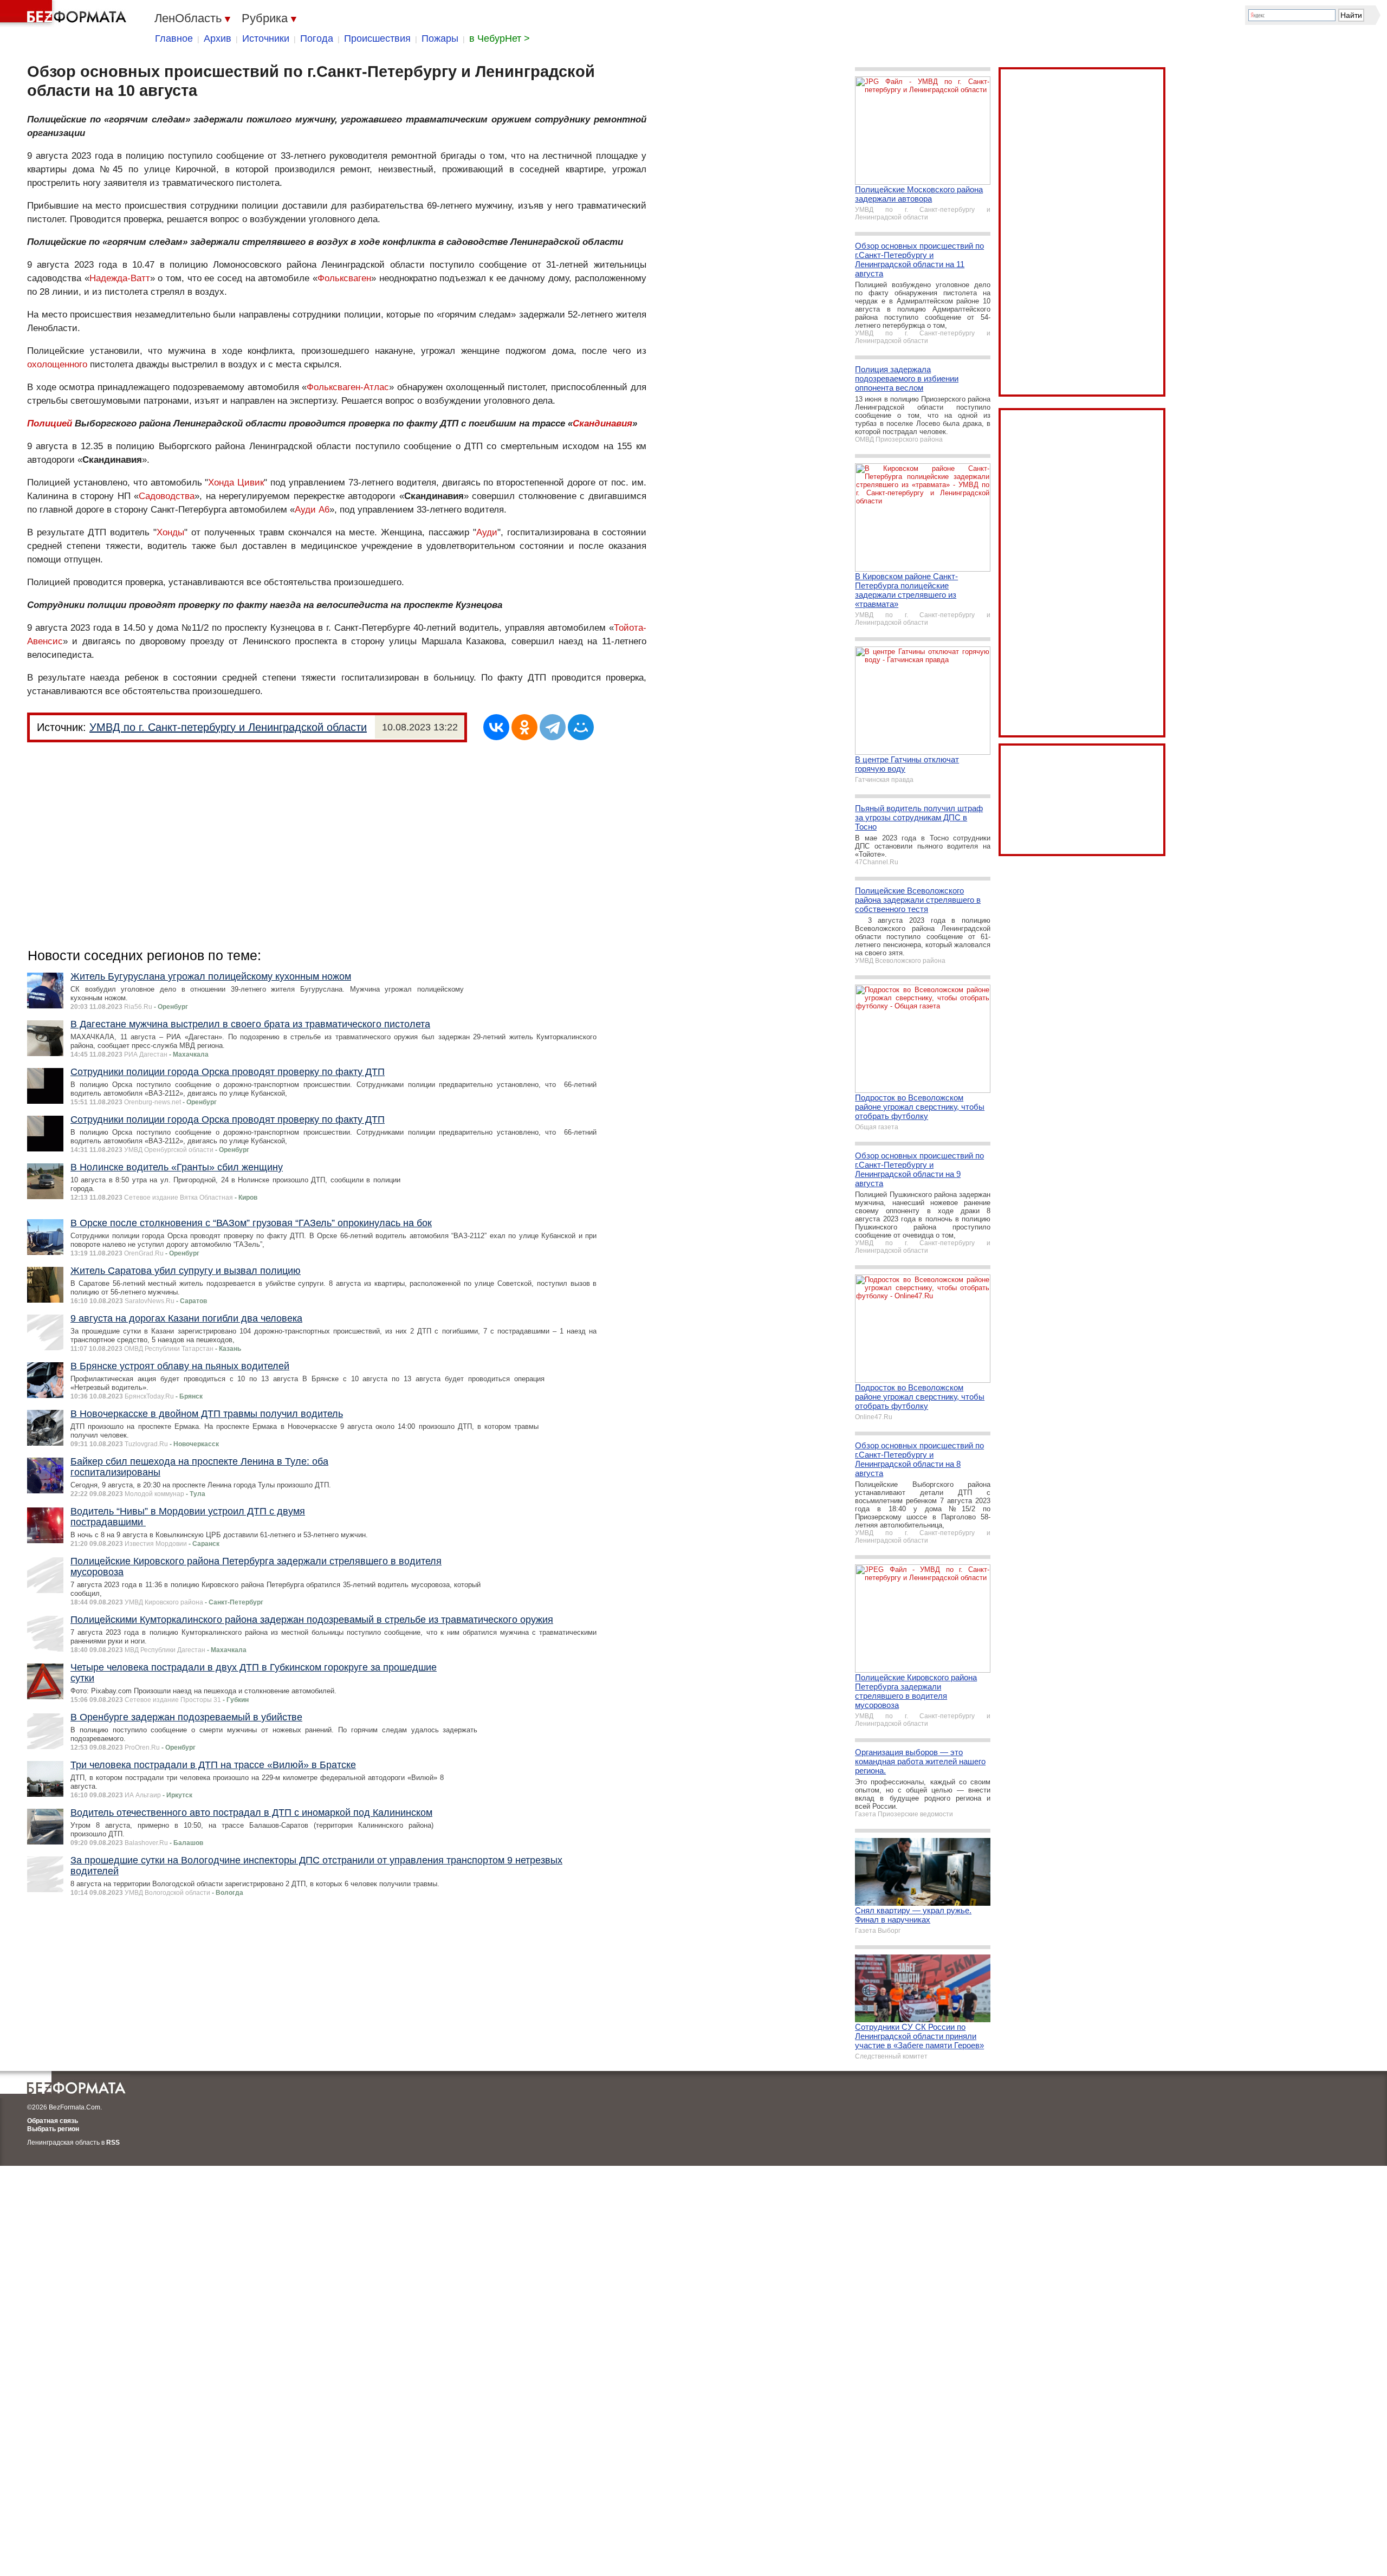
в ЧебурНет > (500, 38)
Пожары (440, 38)
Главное (174, 38)
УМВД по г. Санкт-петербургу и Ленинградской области (228, 727)
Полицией (50, 423)
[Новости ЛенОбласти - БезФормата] (65, 14)
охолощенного (57, 364)
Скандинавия (602, 423)
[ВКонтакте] (496, 727)
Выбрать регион (53, 2129)
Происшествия (377, 38)
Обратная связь (53, 2121)
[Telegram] (553, 727)
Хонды (170, 532)
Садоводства (167, 496)
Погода (317, 38)
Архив (218, 38)
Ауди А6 (312, 510)
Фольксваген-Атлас (348, 387)
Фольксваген (344, 278)
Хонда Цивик (236, 483)
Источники (266, 38)
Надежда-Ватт (120, 278)
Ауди (487, 532)
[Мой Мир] (581, 727)
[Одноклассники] (524, 727)
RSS (113, 2143)
